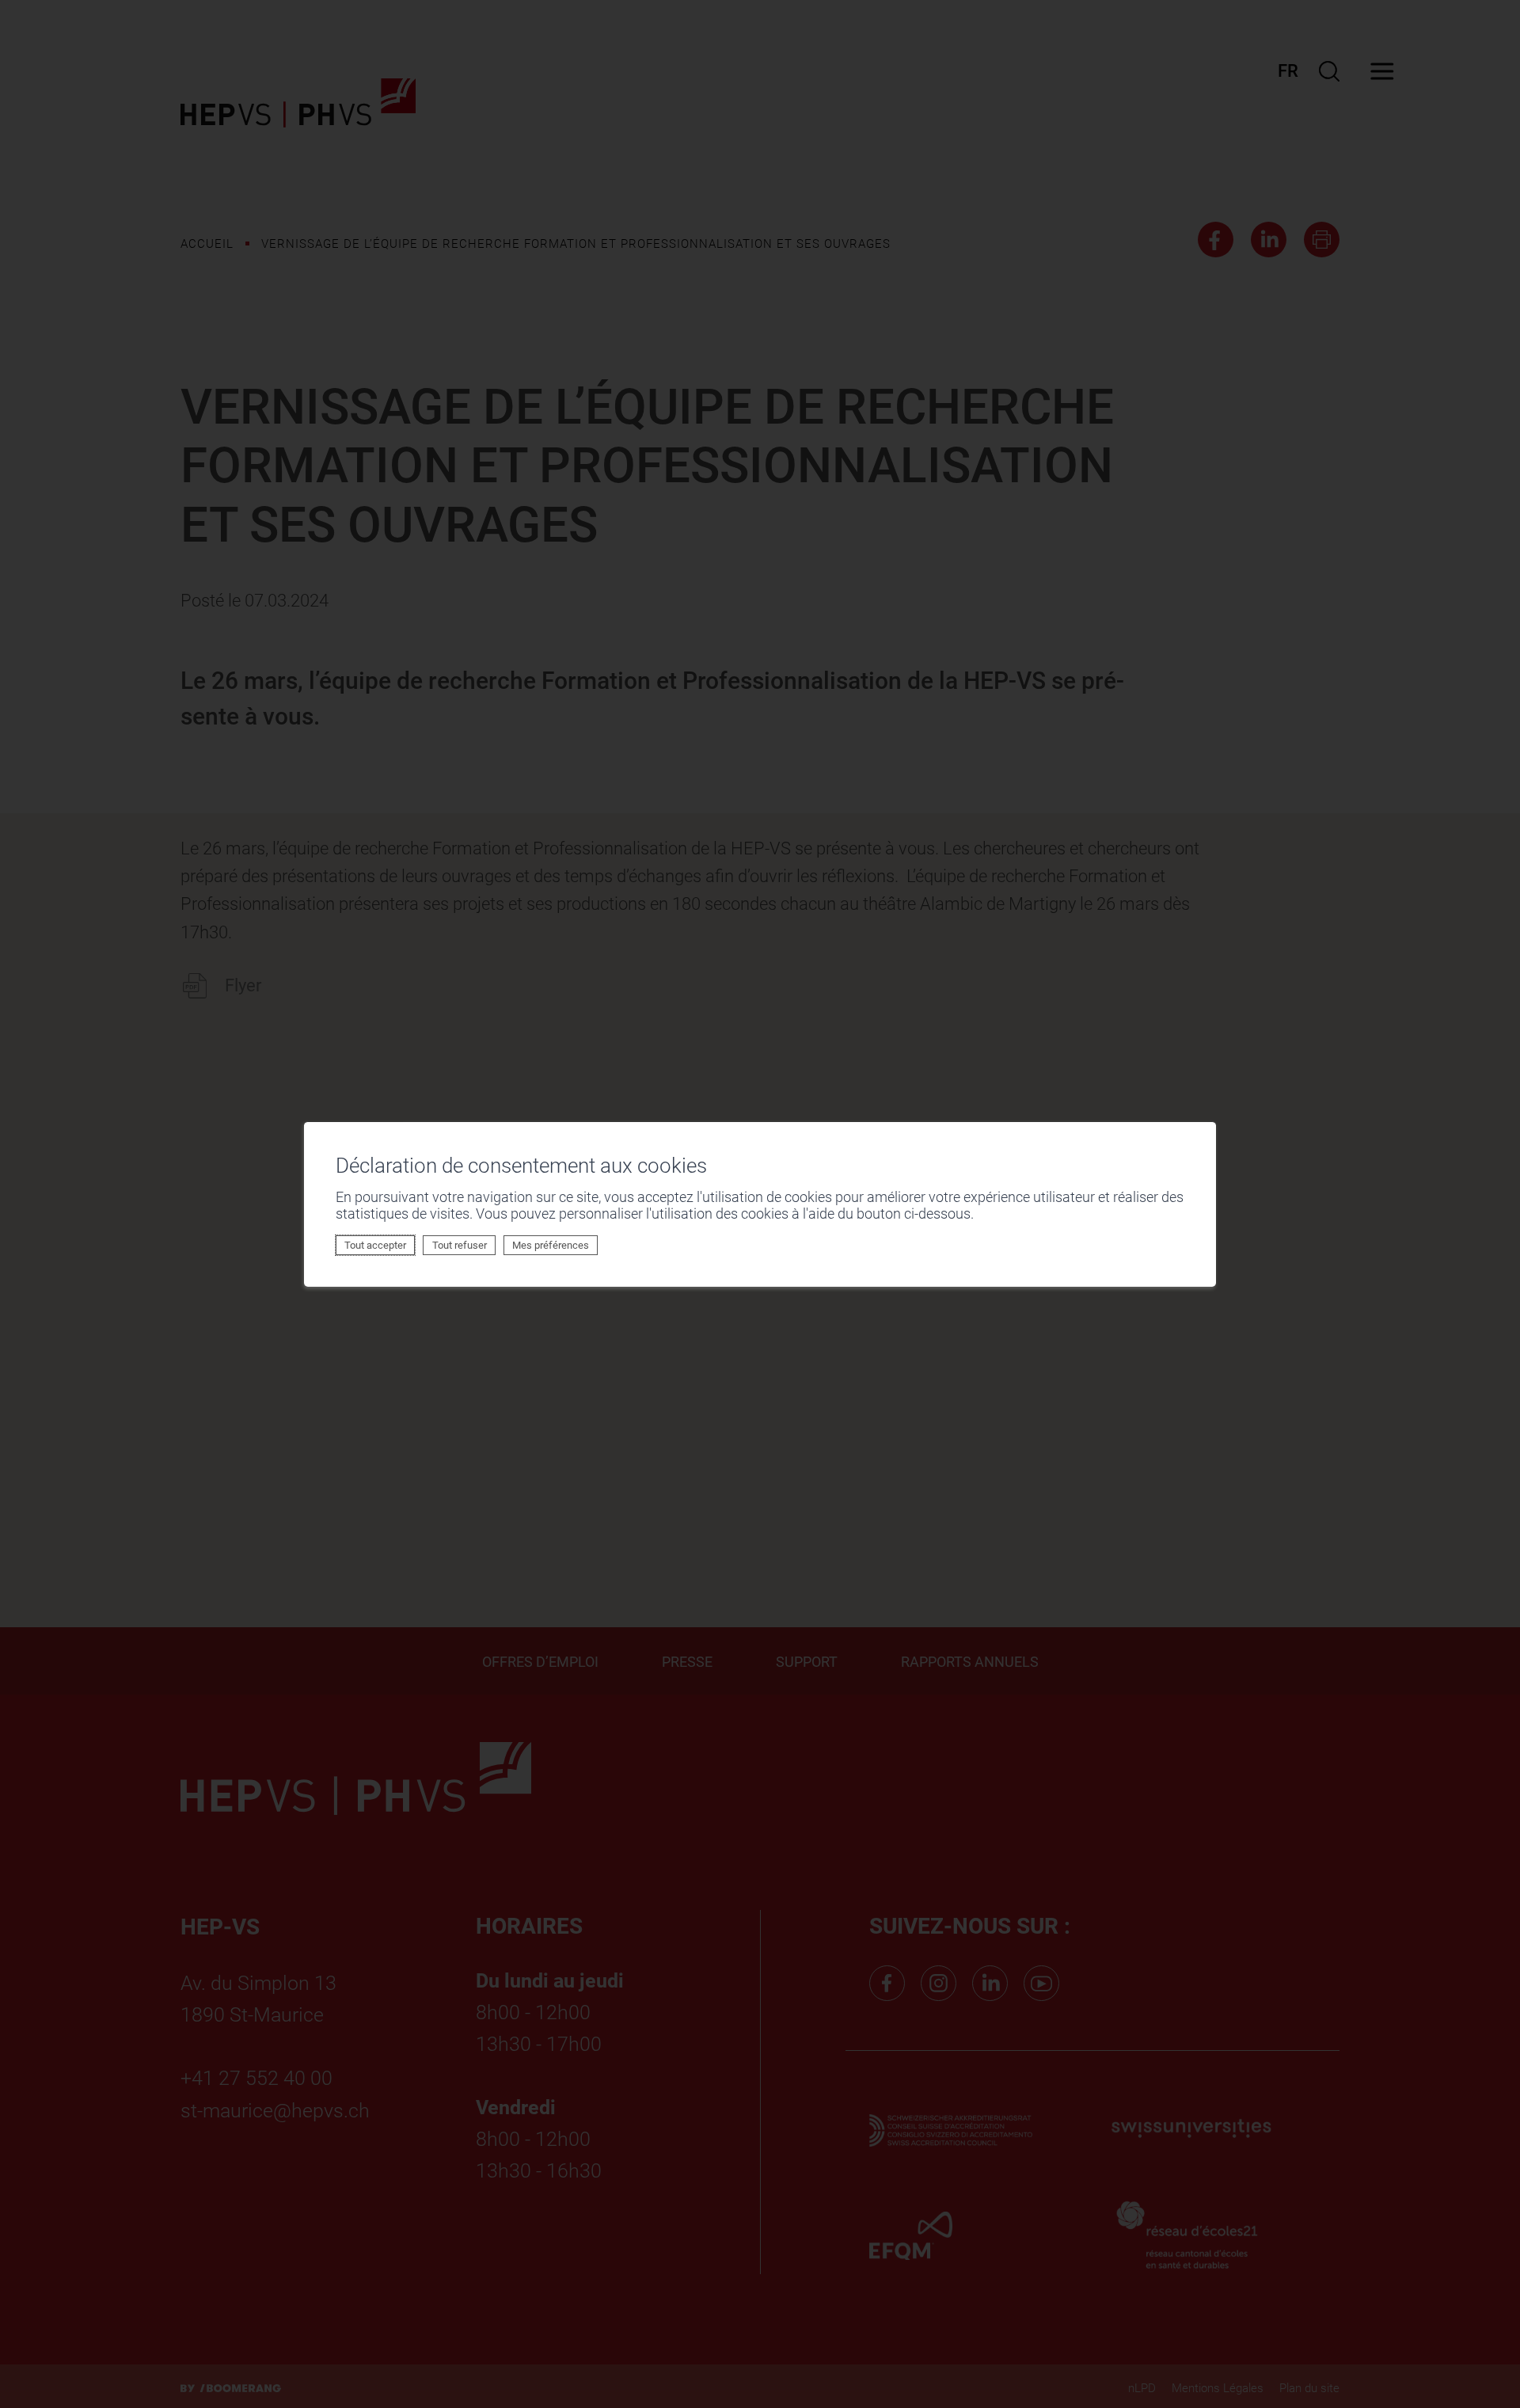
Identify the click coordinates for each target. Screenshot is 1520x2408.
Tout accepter (375, 1245)
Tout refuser (460, 1245)
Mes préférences (551, 1245)
